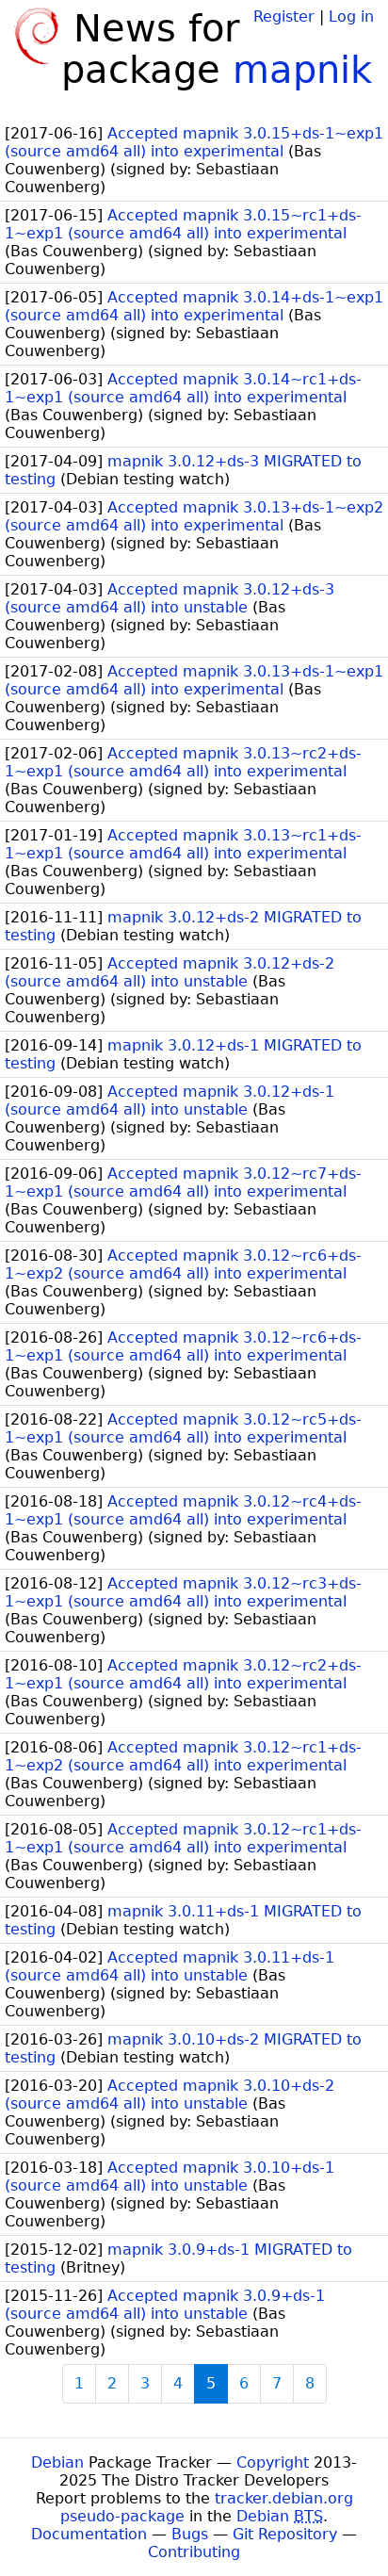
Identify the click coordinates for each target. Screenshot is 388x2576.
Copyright (273, 2462)
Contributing (194, 2552)
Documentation (89, 2534)
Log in (351, 16)
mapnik (302, 70)
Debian (57, 2462)
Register (284, 16)
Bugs (190, 2534)
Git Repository (285, 2534)
